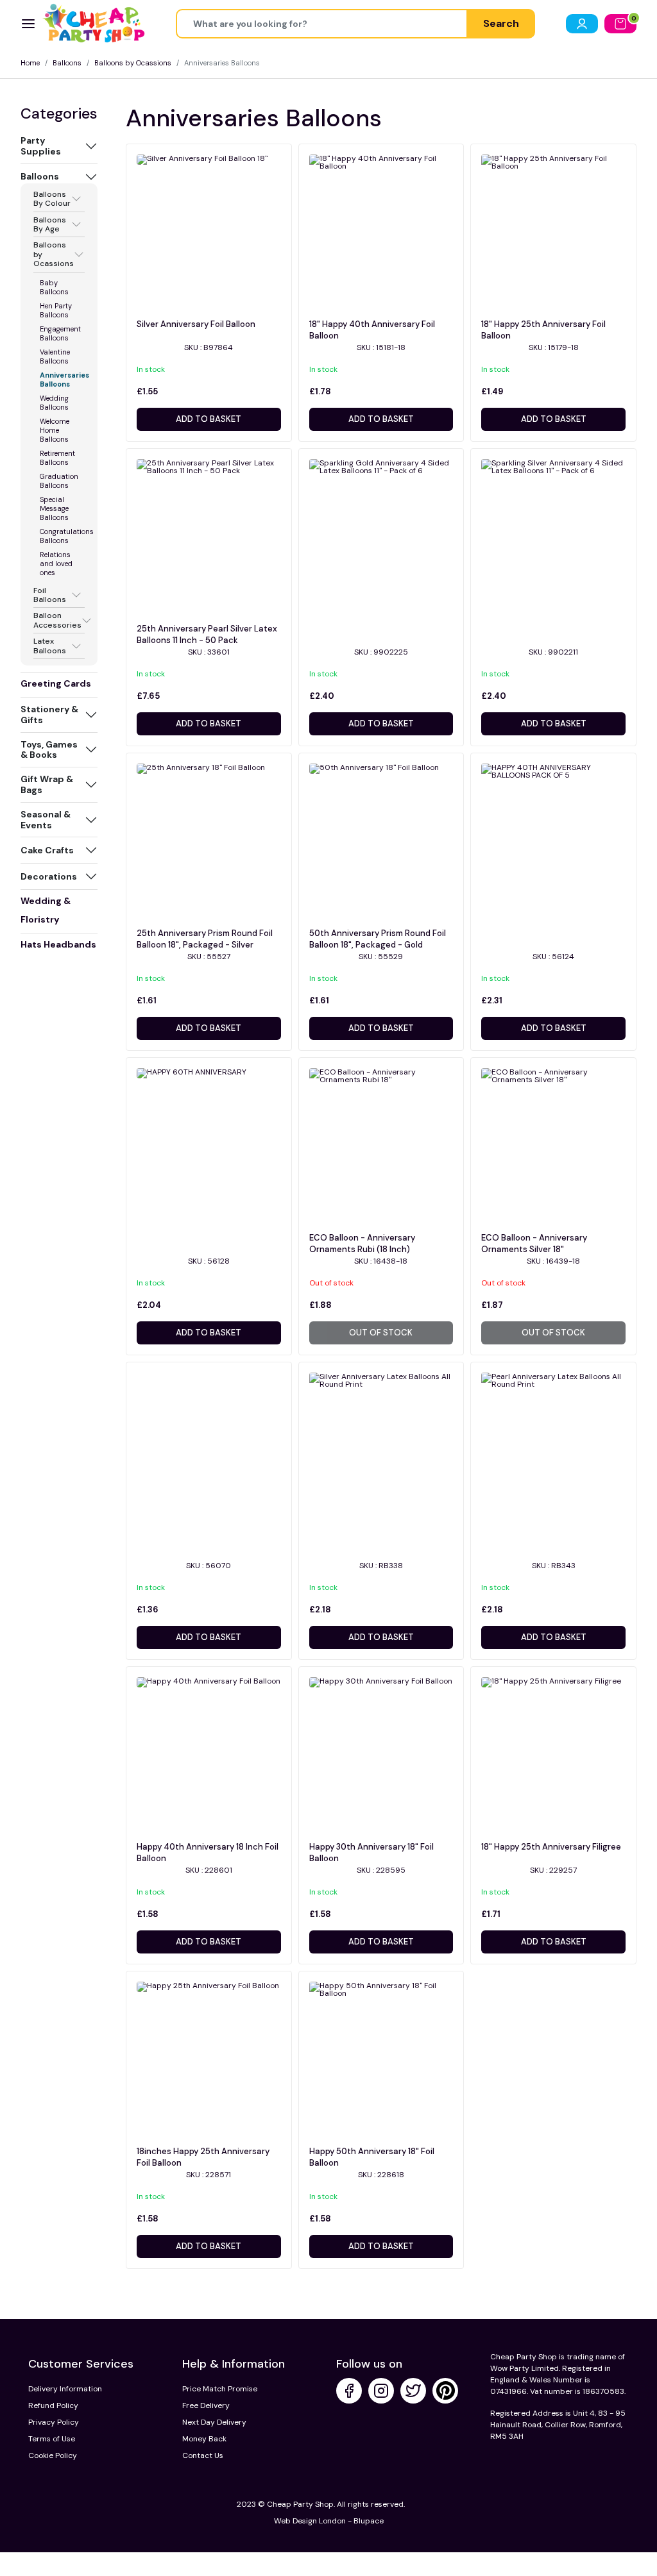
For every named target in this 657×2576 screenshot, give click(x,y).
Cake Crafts (47, 850)
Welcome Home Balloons (55, 430)
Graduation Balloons (59, 481)
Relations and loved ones (56, 564)
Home (30, 63)
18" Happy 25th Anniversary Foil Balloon (543, 330)
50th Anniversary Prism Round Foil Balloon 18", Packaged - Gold (378, 939)
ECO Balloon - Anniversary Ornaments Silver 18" (534, 1243)
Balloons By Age (50, 225)
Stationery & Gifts (49, 715)
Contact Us (203, 2455)
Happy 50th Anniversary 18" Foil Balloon (372, 2157)
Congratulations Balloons (67, 536)
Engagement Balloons (60, 333)
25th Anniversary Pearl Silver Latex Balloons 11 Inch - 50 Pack (207, 634)
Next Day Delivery (214, 2422)
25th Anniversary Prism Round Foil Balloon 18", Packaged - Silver (205, 939)
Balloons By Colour (52, 199)
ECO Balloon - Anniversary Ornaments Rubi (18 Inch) (362, 1243)
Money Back (204, 2439)
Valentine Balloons (55, 356)
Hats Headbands (58, 944)
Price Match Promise (220, 2389)
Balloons (67, 63)
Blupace (369, 2521)
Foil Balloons (50, 595)
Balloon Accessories (57, 620)
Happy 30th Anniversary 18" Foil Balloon (371, 1853)
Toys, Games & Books (49, 750)
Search (501, 23)
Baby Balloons (54, 287)
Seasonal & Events (46, 820)
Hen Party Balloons (56, 310)
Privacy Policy (54, 2422)
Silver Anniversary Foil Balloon (196, 324)
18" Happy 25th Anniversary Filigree (551, 1847)
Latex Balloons (50, 646)
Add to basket (209, 419)
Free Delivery (206, 2405)
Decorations (49, 876)
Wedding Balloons (54, 403)
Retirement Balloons (57, 458)
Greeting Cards (56, 683)
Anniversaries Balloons (64, 380)
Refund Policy (53, 2405)
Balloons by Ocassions (133, 63)
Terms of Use (52, 2439)
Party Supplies (41, 146)
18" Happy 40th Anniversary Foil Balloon (372, 330)
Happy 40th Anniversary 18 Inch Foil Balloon (208, 1853)
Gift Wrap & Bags (47, 784)
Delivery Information (65, 2389)
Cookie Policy (53, 2455)
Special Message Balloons (54, 508)
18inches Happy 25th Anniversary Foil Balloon (203, 2157)
